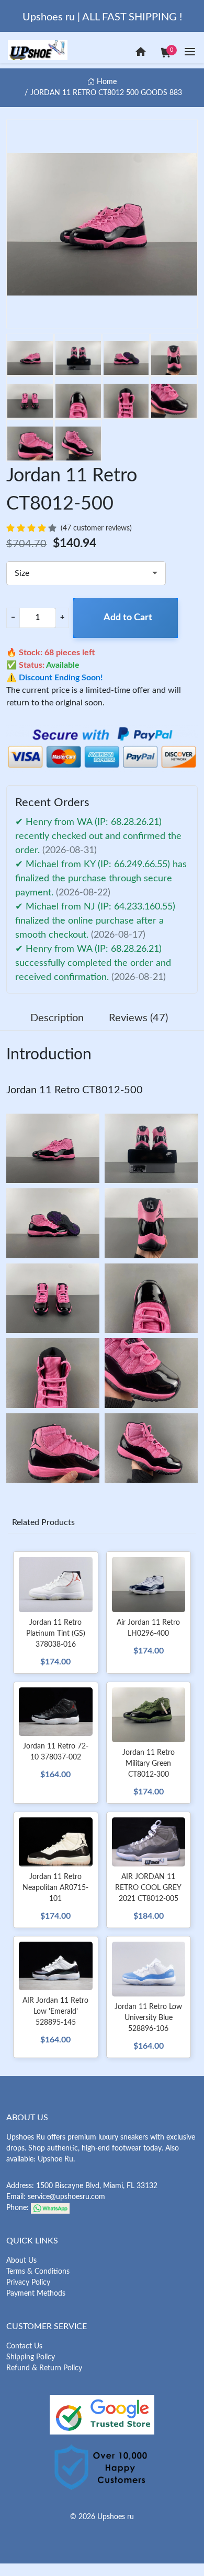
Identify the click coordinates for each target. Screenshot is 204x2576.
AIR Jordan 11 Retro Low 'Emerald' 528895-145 (55, 2012)
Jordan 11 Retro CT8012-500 (75, 1090)
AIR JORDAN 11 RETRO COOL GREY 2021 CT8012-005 (148, 1888)
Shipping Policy (31, 2357)
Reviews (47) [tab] (138, 1018)
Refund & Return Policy (44, 2368)
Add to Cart (128, 618)
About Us (21, 2261)
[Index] (141, 52)
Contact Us (24, 2346)
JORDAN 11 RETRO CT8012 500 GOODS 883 (106, 93)
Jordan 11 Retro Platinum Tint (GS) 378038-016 (56, 1634)
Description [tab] (57, 1018)
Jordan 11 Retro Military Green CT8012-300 (149, 1764)
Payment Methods (36, 2294)
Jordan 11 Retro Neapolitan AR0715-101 (55, 1888)
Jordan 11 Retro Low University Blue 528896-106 (148, 2018)
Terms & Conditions (38, 2272)
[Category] (190, 52)
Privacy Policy (28, 2283)
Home (106, 82)
